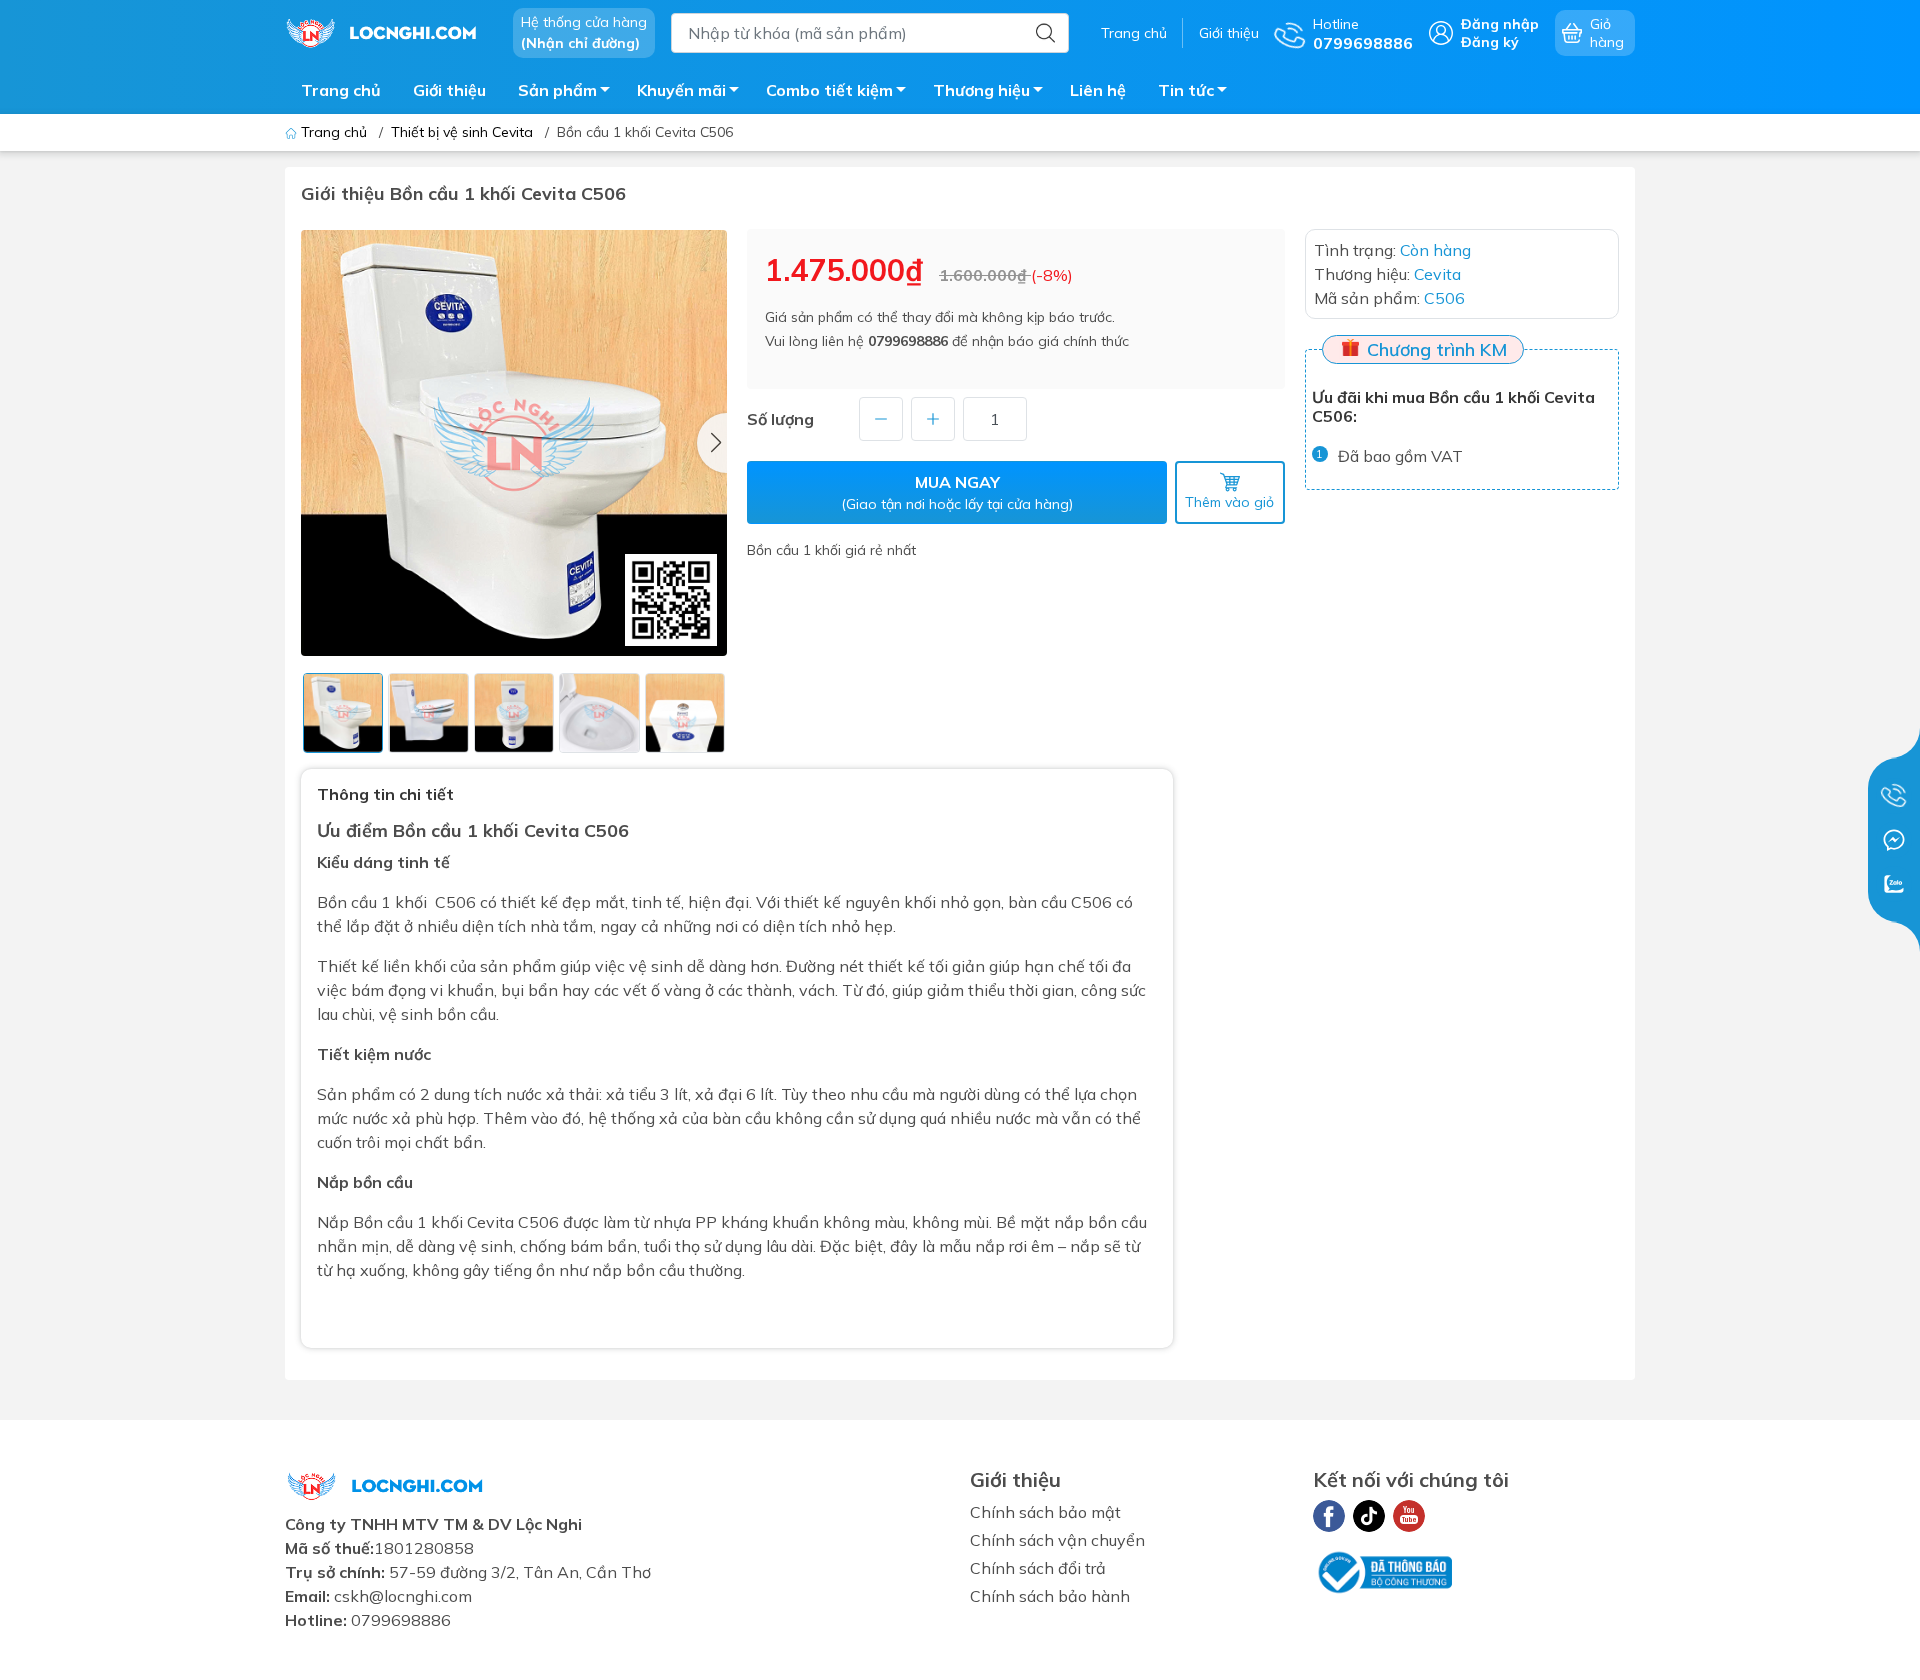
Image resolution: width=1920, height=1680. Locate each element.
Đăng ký (1490, 42)
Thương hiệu (981, 90)
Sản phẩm (557, 90)
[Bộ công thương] (1383, 1570)
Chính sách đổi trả (1038, 1568)
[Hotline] (1894, 796)
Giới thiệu (1229, 33)
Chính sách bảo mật (1045, 1512)
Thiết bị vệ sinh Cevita (462, 132)
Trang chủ (1134, 33)
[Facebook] (1329, 1516)
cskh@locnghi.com (403, 1596)
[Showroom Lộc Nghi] (389, 31)
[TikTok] (1369, 1516)
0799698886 (908, 341)
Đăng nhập (1500, 24)
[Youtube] (1409, 1516)
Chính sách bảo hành (1050, 1596)
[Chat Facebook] (1894, 840)
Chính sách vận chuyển (1057, 1540)
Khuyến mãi (681, 90)
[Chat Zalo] (1894, 884)
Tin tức (1186, 90)
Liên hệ (1098, 90)
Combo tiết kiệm (829, 90)
